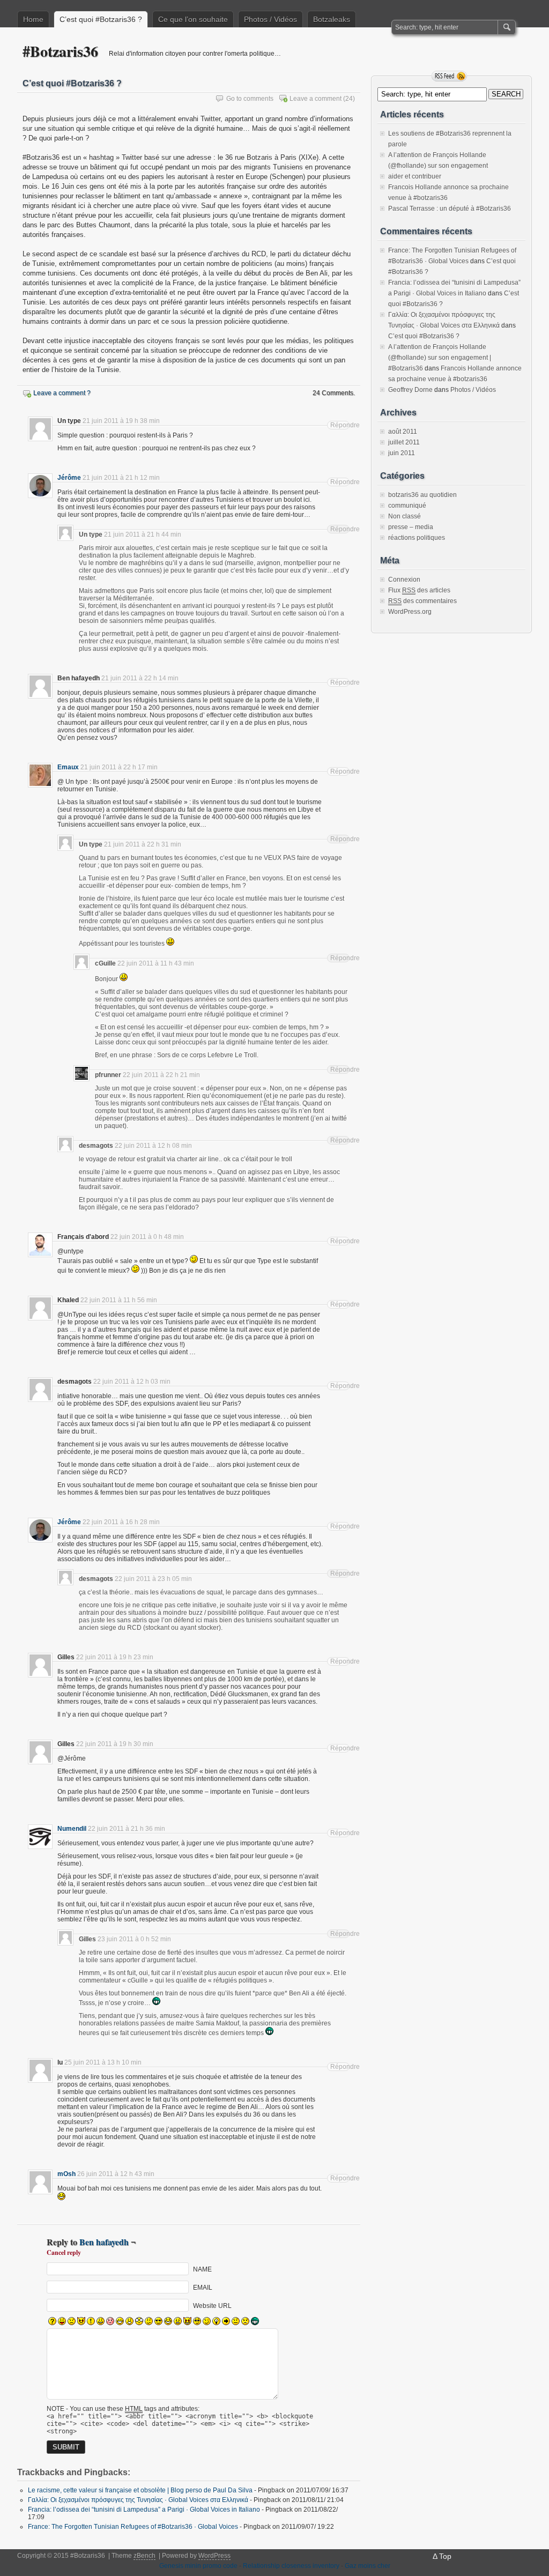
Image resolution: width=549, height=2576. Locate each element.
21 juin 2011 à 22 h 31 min (143, 844)
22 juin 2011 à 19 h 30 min (115, 1744)
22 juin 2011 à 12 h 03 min (132, 1382)
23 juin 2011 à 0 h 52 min (134, 1939)
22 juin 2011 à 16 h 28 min (121, 1522)
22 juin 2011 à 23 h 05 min (153, 1579)
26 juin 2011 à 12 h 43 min (116, 2174)
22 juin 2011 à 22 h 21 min (161, 1075)
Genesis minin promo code (198, 2566)
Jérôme (69, 478)
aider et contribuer (415, 176)
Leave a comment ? (62, 393)
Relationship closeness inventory (291, 2566)
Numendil (72, 1829)
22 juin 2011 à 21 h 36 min (127, 1829)
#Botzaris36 (60, 51)
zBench (144, 2556)
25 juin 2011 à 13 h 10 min (103, 2062)
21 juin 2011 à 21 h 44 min (143, 534)
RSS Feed (449, 76)
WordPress (214, 2556)
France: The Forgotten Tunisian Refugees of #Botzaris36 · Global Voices (133, 2527)
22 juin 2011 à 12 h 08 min (153, 1146)
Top (445, 2556)
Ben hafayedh (104, 2242)
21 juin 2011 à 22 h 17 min (119, 767)
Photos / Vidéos (270, 19)
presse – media (411, 527)
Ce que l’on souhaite (193, 19)
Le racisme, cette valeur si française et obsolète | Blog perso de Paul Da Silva (140, 2490)
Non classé (405, 516)
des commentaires (422, 601)
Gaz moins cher (368, 2566)
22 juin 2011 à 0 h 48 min (147, 1237)
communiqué (407, 506)
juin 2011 (402, 453)
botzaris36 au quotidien (422, 495)
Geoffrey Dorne (410, 390)
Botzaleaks (332, 19)
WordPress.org (410, 612)
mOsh (66, 2174)
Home (33, 19)
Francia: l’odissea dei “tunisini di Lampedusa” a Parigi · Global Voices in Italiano (144, 2510)
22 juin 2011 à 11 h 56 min (119, 1300)
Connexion (404, 580)
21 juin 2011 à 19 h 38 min (121, 421)
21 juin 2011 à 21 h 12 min (121, 478)
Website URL (212, 2306)
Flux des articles (419, 590)
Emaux (68, 767)
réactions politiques (417, 538)
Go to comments (250, 99)
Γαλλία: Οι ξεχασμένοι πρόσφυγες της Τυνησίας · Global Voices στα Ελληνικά (138, 2500)
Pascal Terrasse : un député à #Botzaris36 (450, 209)
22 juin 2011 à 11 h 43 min (156, 963)
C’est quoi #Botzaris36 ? (101, 19)
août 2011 (403, 432)
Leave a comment (316, 99)
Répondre (340, 425)
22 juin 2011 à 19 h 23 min (115, 1657)
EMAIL (203, 2288)
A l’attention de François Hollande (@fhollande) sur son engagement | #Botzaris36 (440, 358)
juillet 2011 (404, 442)
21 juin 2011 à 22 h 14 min (140, 678)
